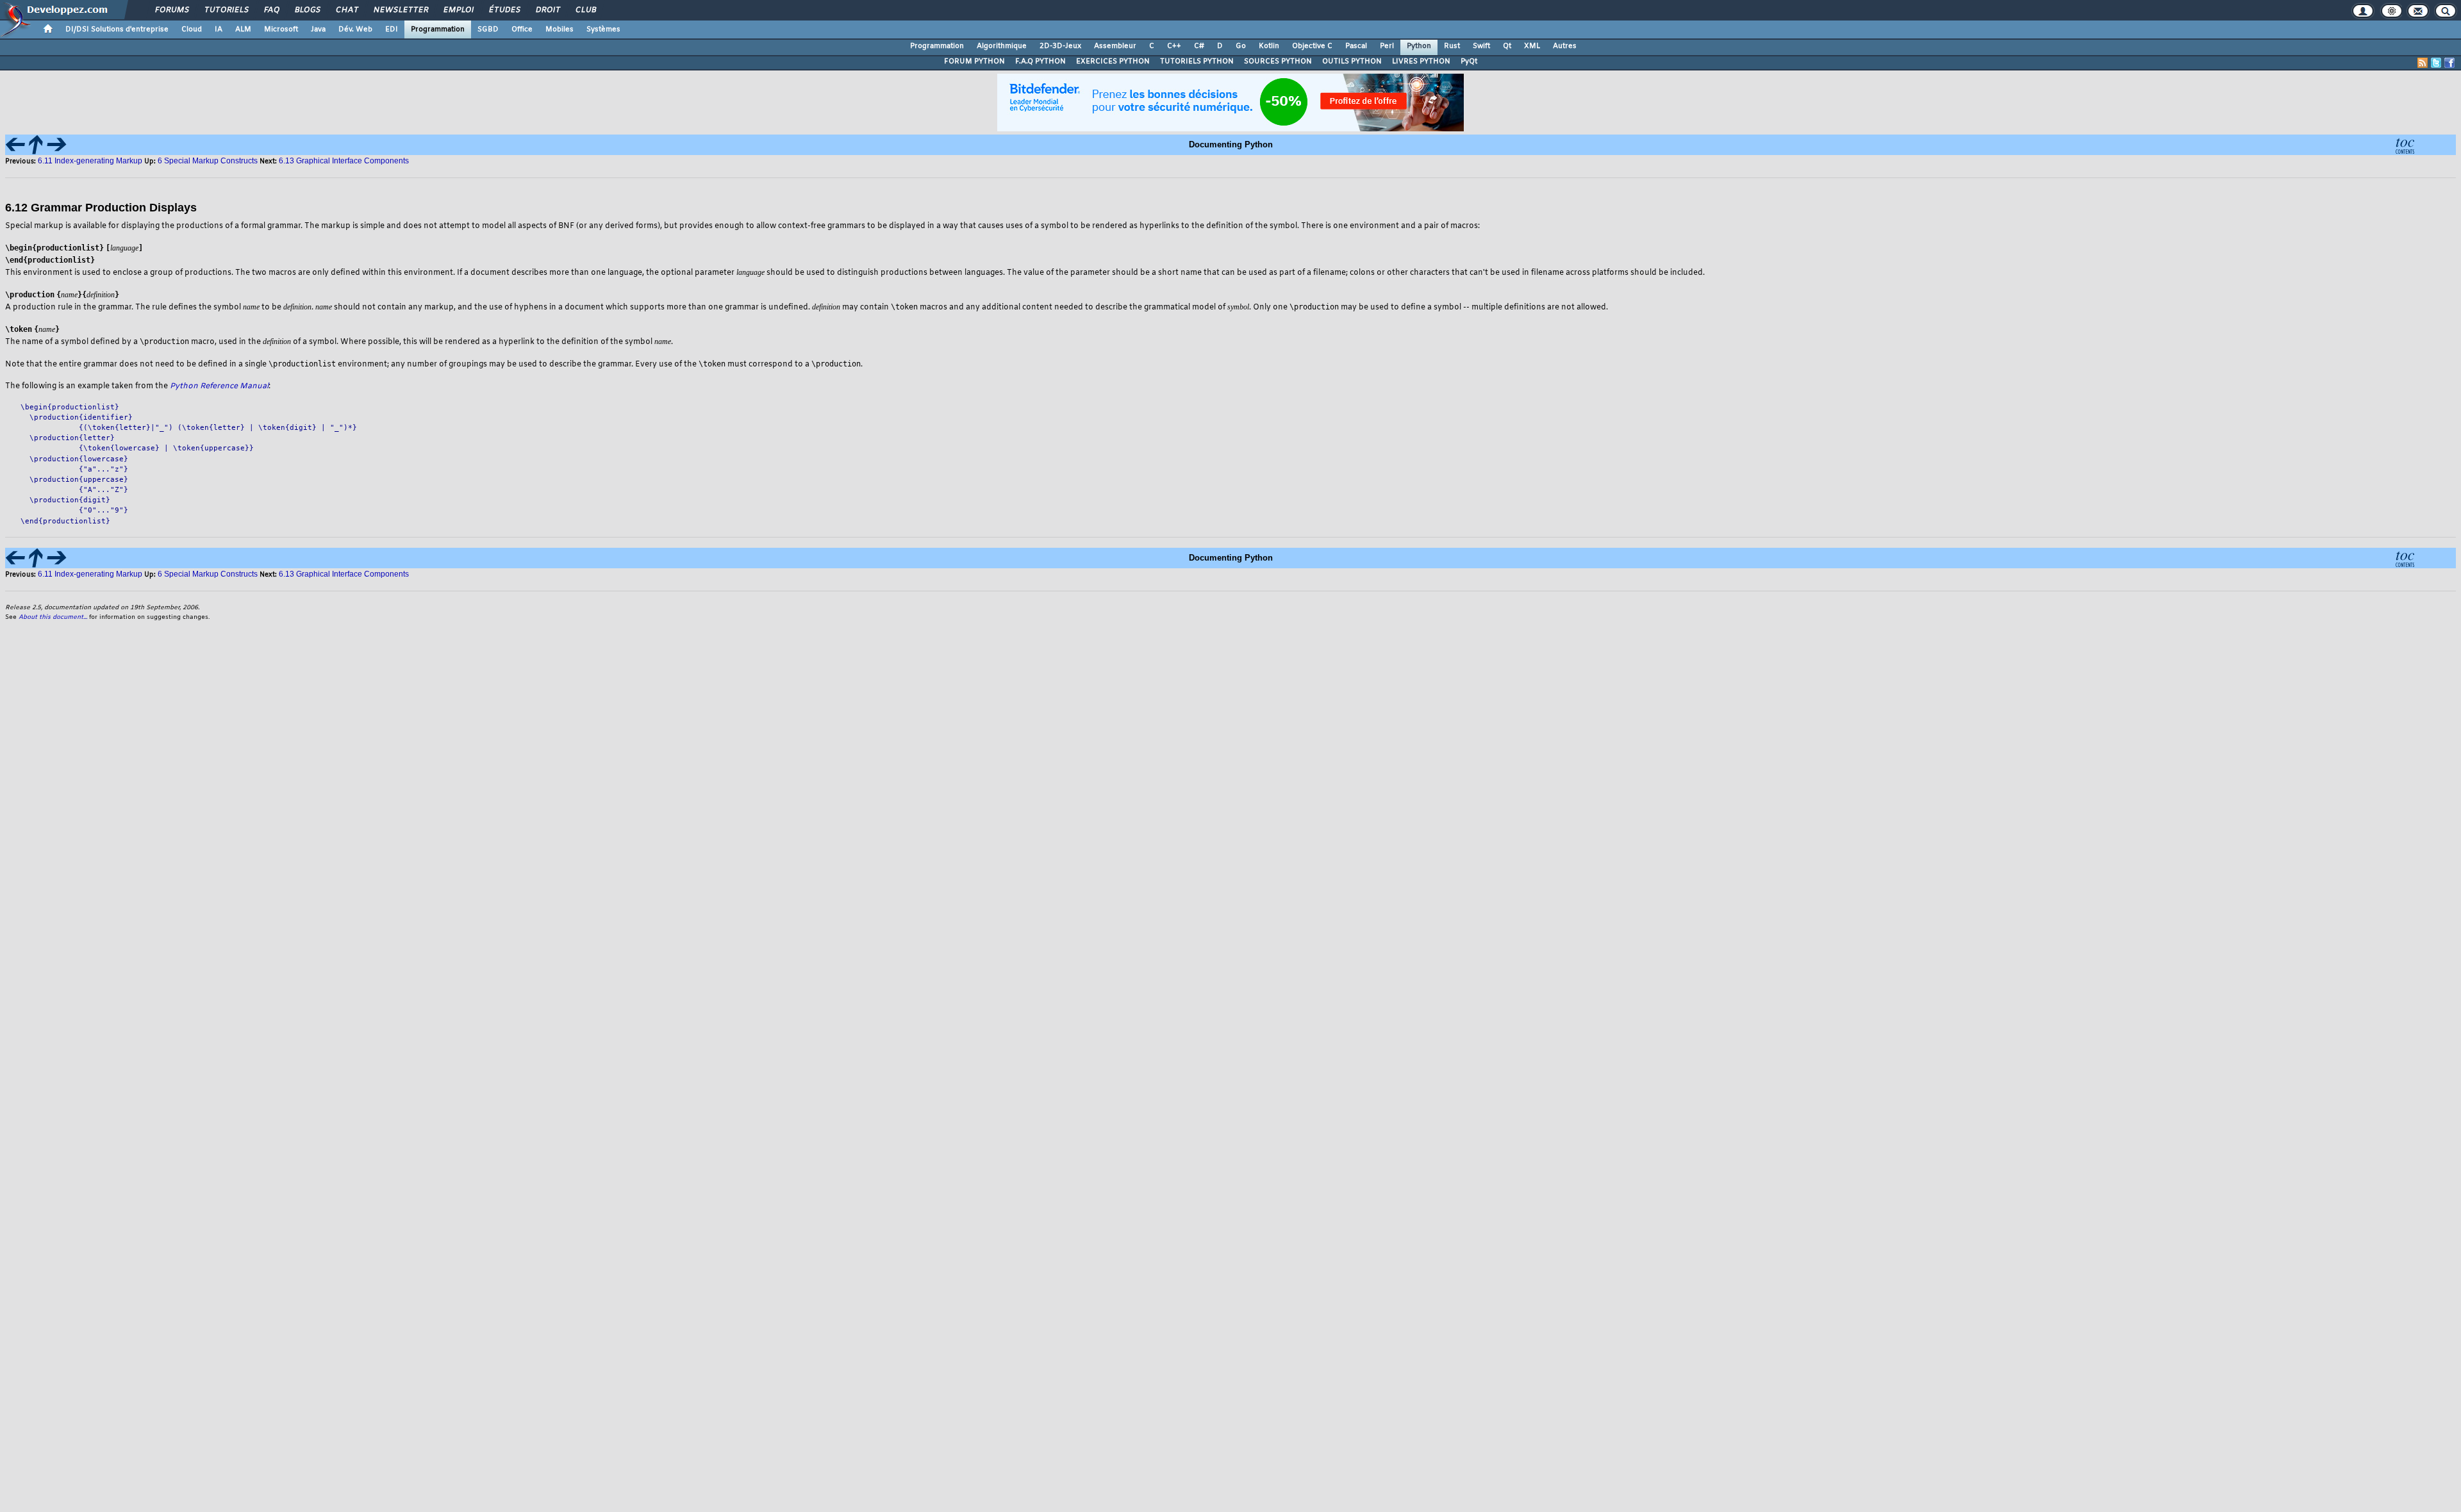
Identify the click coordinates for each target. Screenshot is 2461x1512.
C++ (1174, 46)
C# (1199, 46)
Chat (346, 10)
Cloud (192, 29)
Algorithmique (1002, 46)
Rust (1452, 46)
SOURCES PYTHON (1278, 62)
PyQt (1469, 62)
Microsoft (281, 29)
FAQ (271, 10)
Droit (547, 10)
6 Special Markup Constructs (208, 161)
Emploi (458, 10)
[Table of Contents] (2405, 144)
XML (1532, 46)
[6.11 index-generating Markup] (15, 144)
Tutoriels (226, 10)
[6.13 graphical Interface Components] (56, 144)
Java (318, 29)
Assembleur (1115, 46)
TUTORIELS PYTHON (1197, 62)
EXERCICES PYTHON (1113, 62)
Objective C (1312, 46)
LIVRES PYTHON (1421, 62)
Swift (1481, 46)
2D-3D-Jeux (1060, 46)
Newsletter (400, 10)
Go (1241, 46)
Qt (1507, 46)
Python (1419, 46)
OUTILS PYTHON (1352, 62)
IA (219, 29)
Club (585, 10)
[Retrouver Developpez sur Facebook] (2449, 63)
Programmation (438, 29)
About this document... (53, 617)
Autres (1565, 46)
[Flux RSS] (2423, 63)
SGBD (488, 29)
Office (522, 29)
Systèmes (603, 29)
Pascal (1356, 46)
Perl (1387, 46)
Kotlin (1269, 46)
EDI (392, 29)
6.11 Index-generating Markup (90, 161)
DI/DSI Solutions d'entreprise (117, 29)
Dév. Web (355, 29)
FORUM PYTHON (974, 62)
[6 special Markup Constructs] (36, 144)
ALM (243, 29)
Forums (171, 10)
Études (504, 10)
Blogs (307, 10)
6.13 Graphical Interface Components (344, 161)
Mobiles (559, 29)
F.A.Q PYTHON (1040, 62)
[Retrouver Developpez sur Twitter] (2436, 63)
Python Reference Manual (219, 386)
